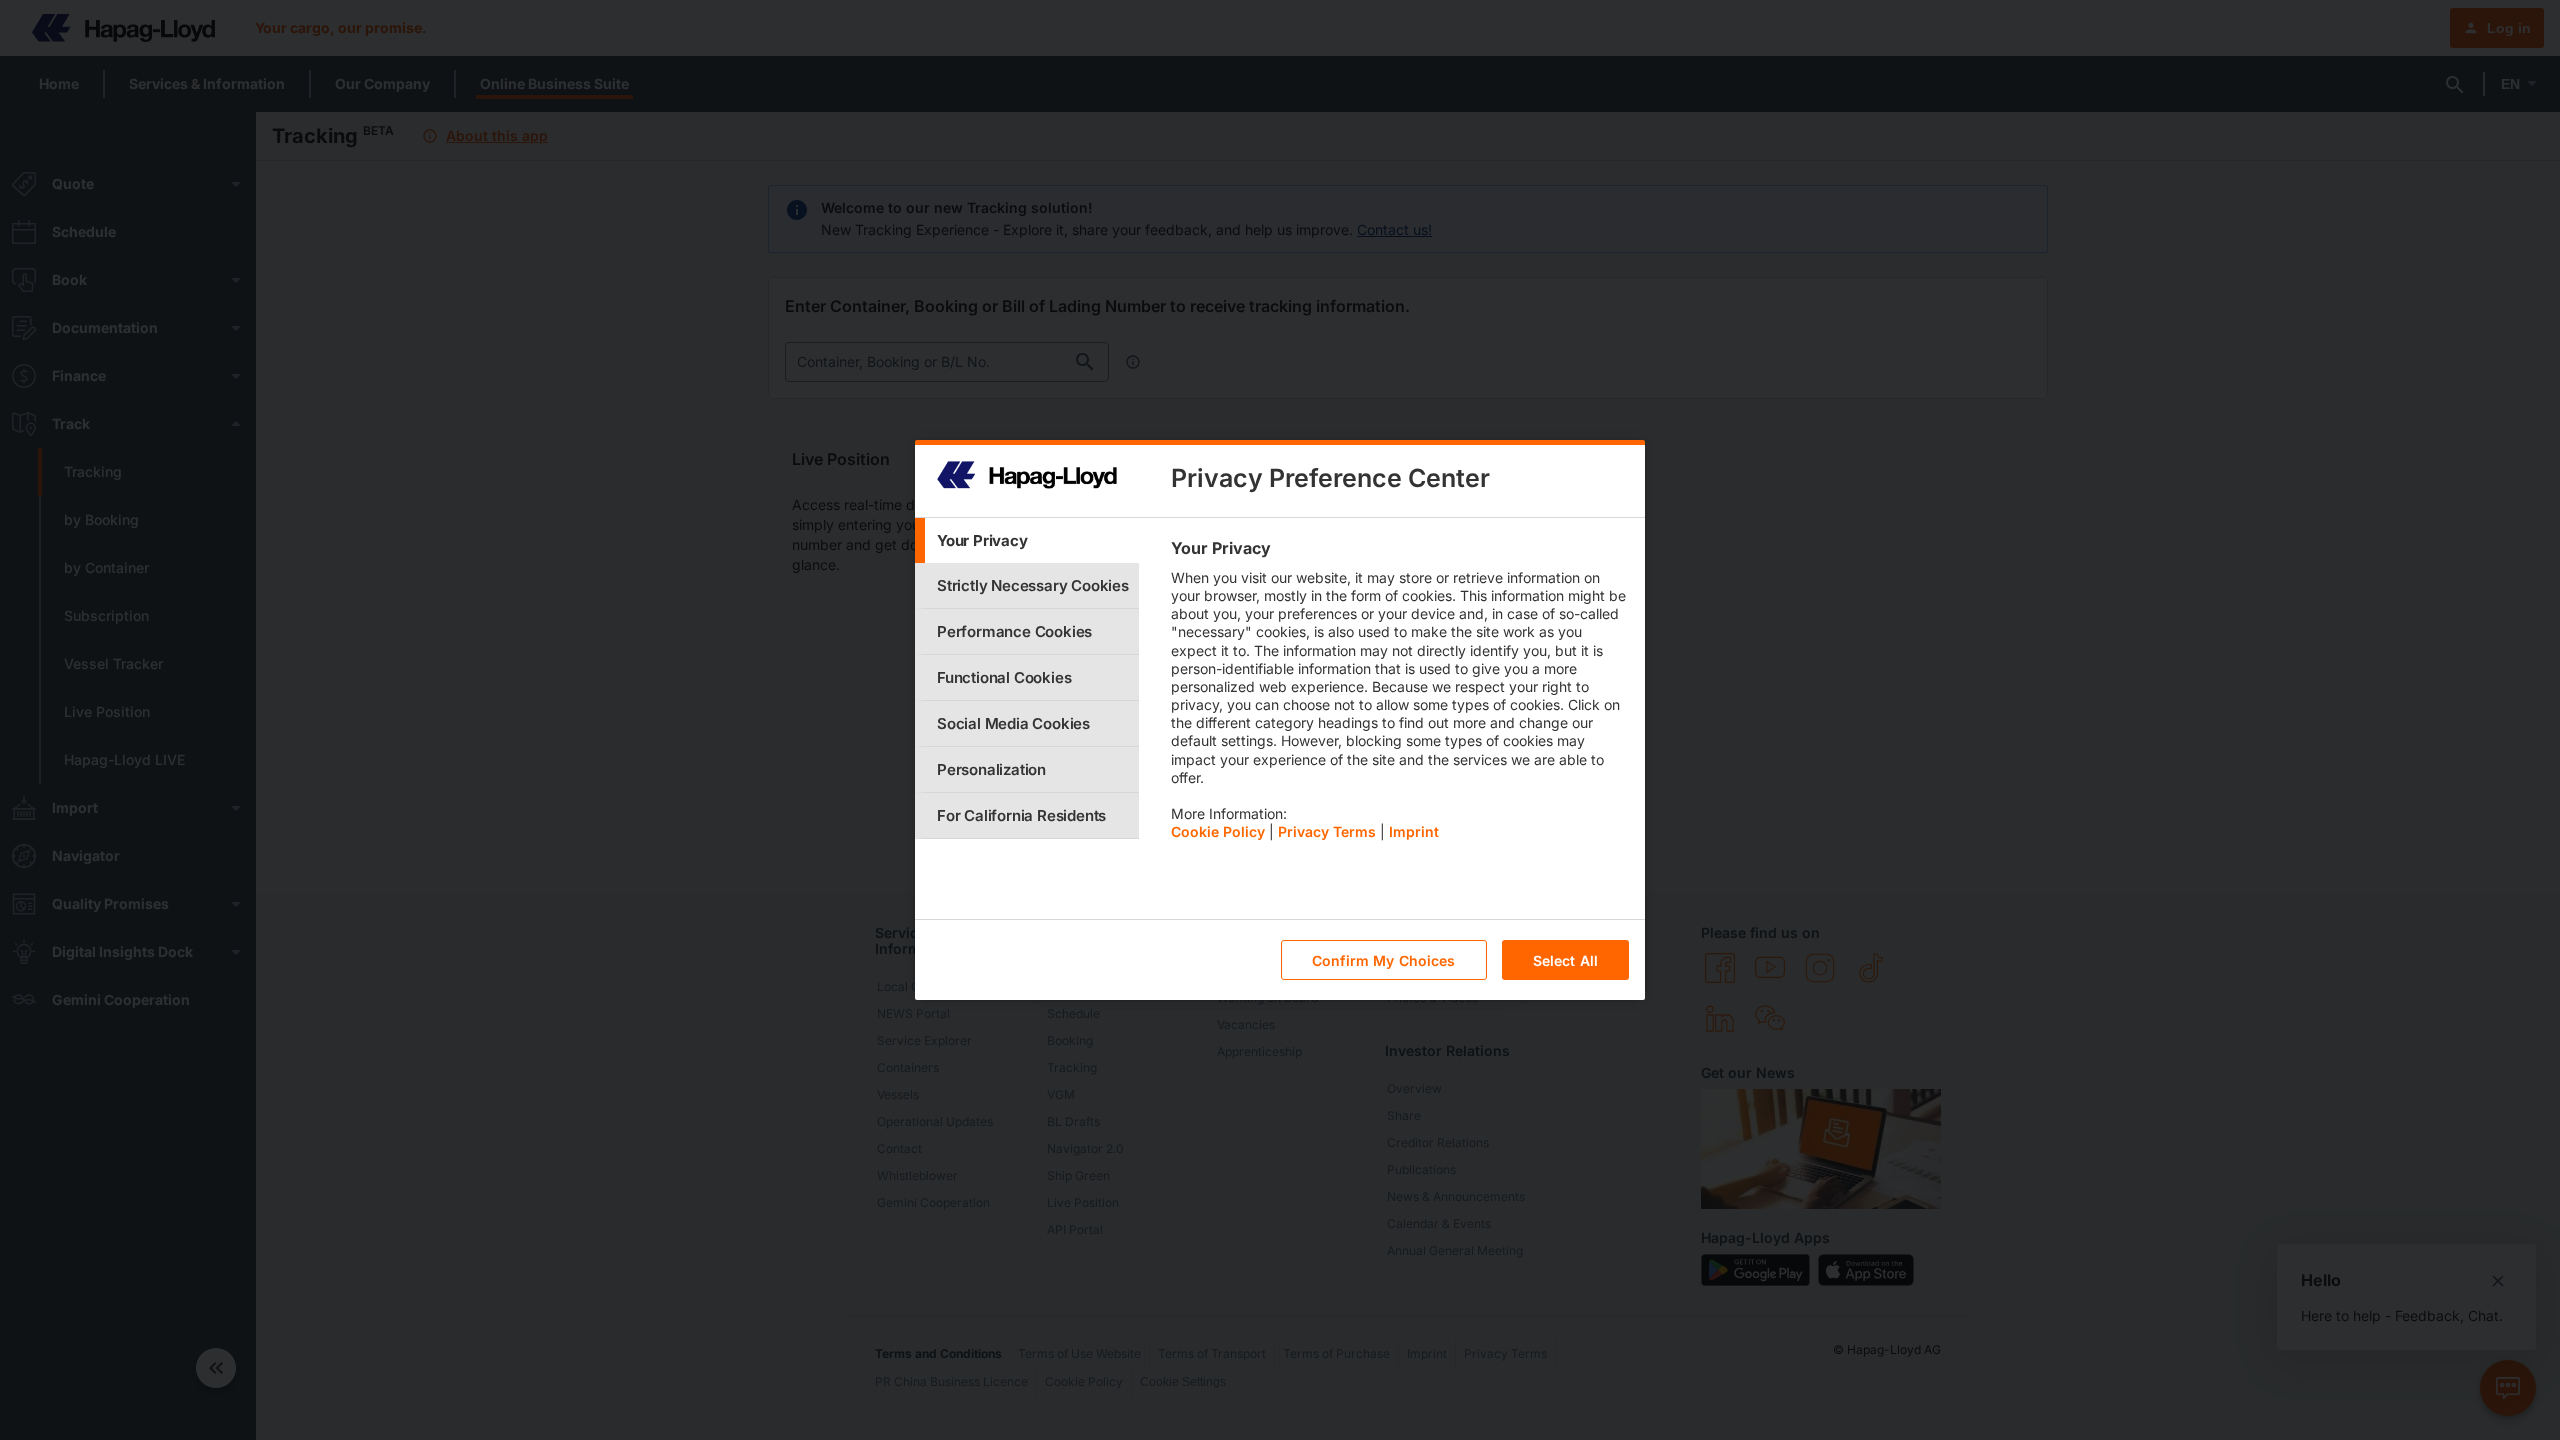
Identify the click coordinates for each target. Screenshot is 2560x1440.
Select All (1565, 960)
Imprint (1414, 831)
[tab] (1027, 540)
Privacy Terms (1327, 831)
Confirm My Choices (1384, 960)
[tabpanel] (1399, 695)
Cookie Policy (1218, 831)
